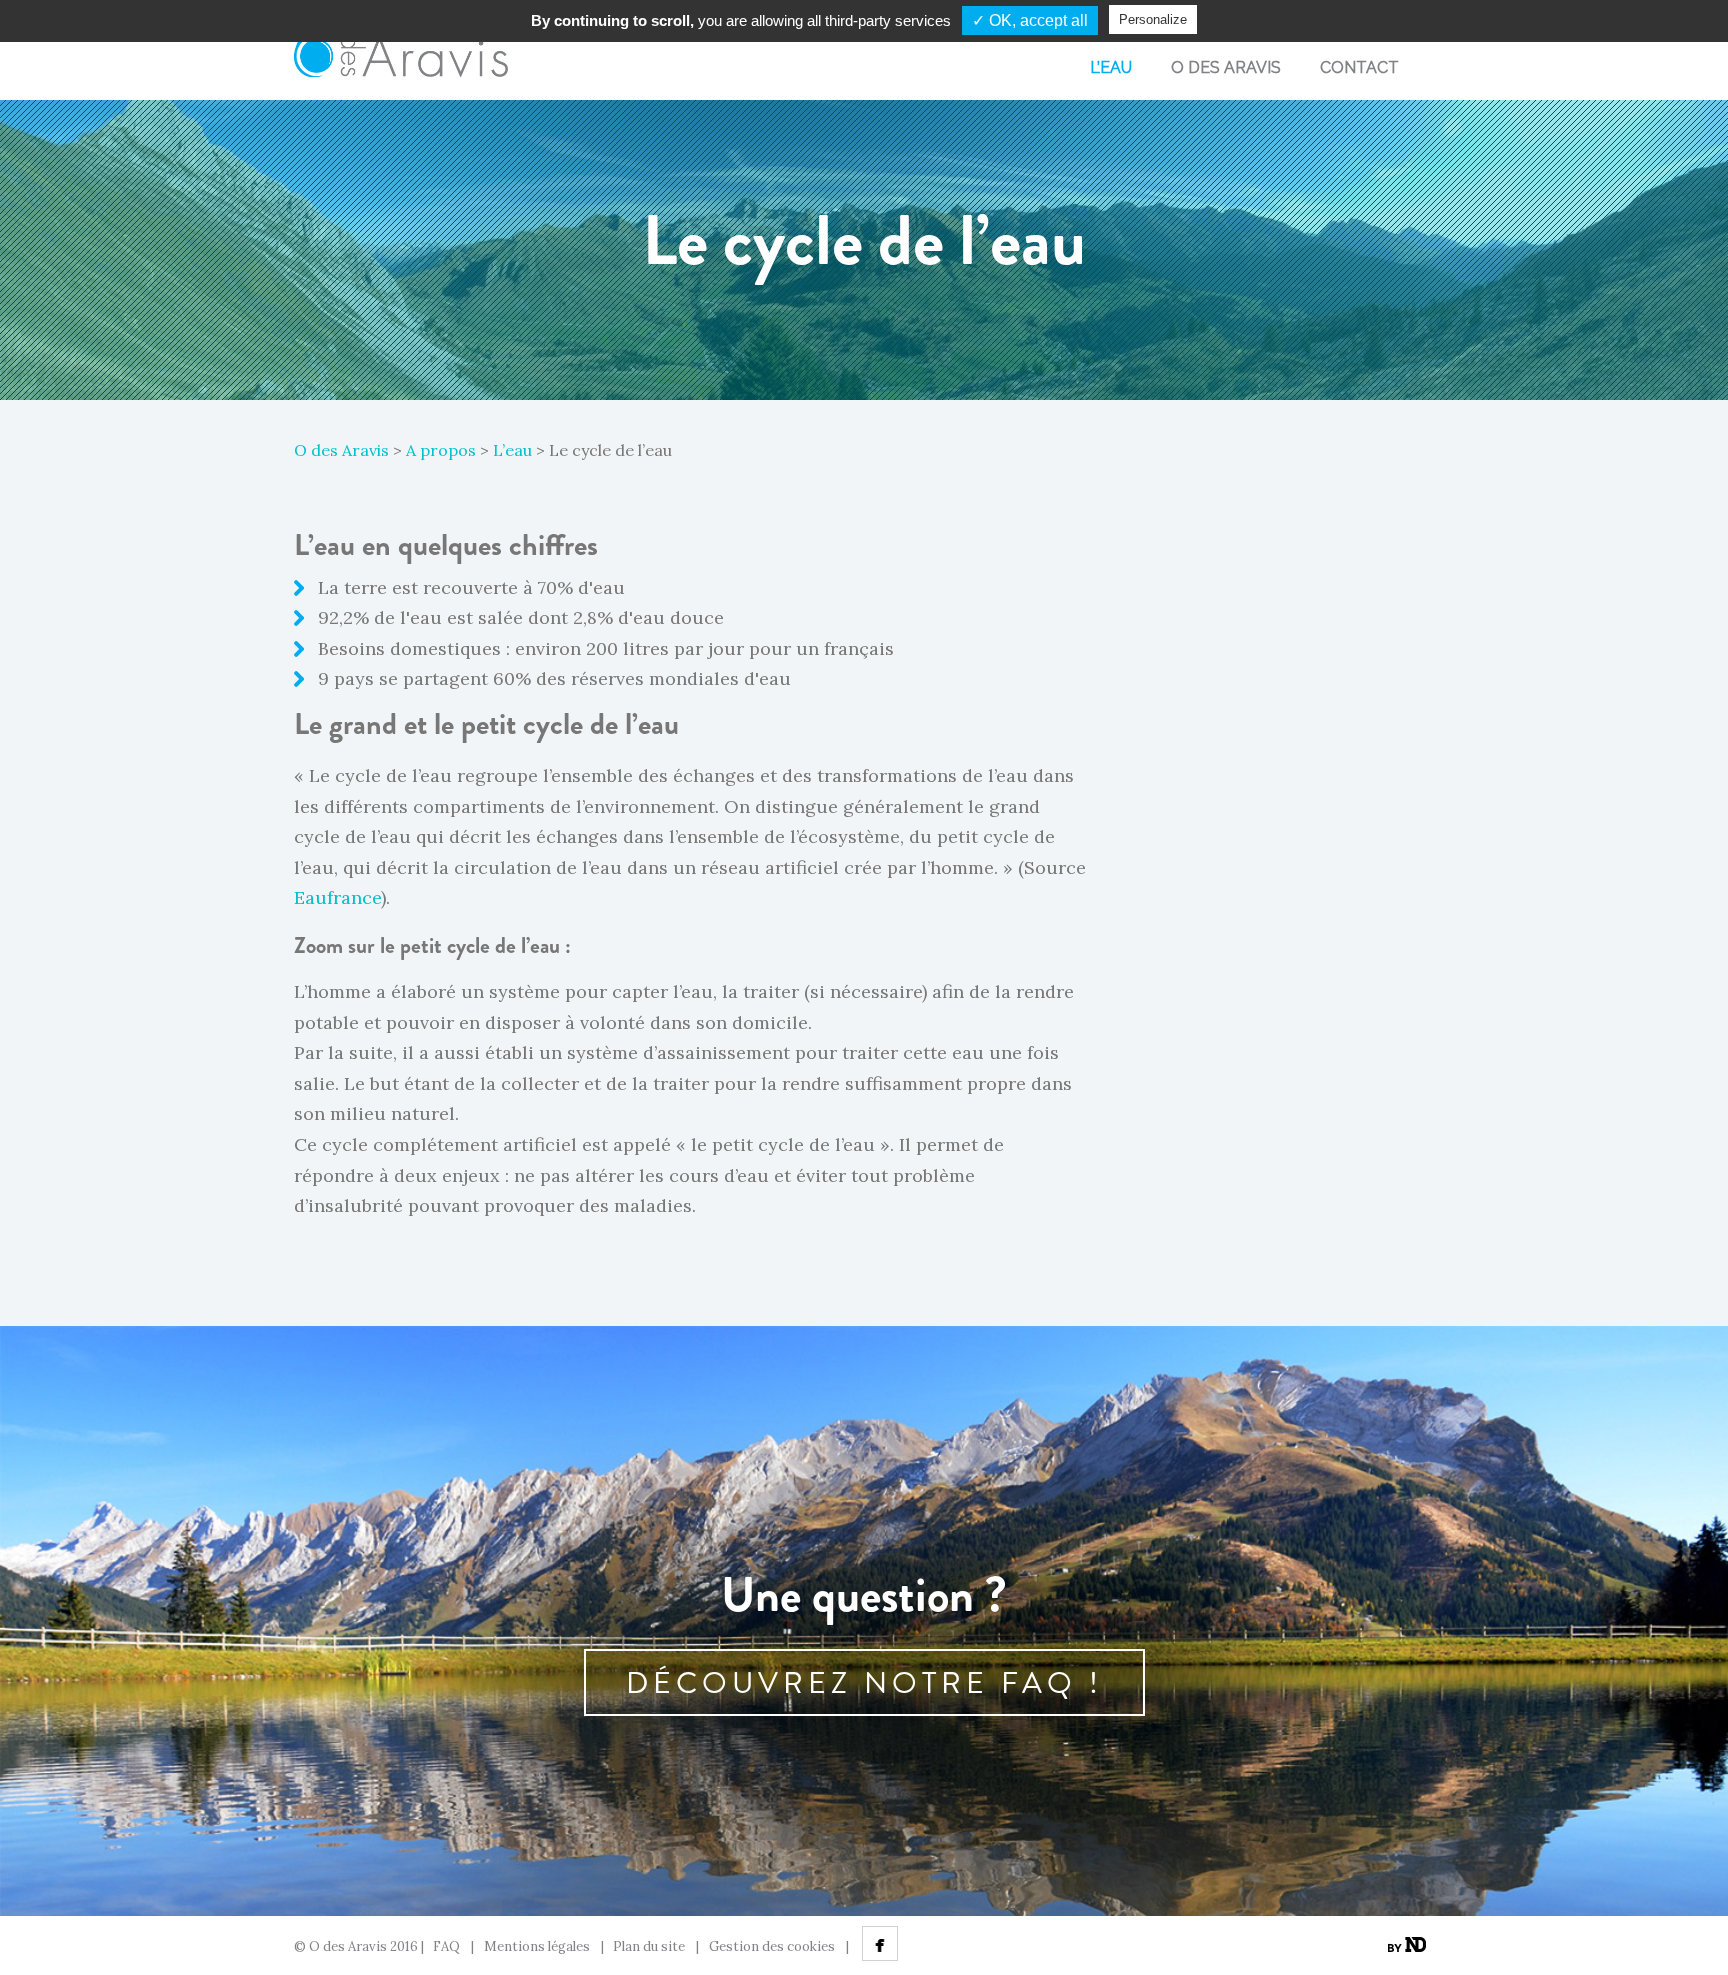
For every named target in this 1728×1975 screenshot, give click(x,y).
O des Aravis (341, 450)
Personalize (1153, 19)
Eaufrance (337, 897)
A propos (441, 450)
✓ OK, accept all (1030, 20)
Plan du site (649, 1946)
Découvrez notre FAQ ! (864, 1682)
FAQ (446, 1946)
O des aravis (1226, 67)
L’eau (1111, 67)
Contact (1359, 67)
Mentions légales (537, 1946)
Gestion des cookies (772, 1946)
